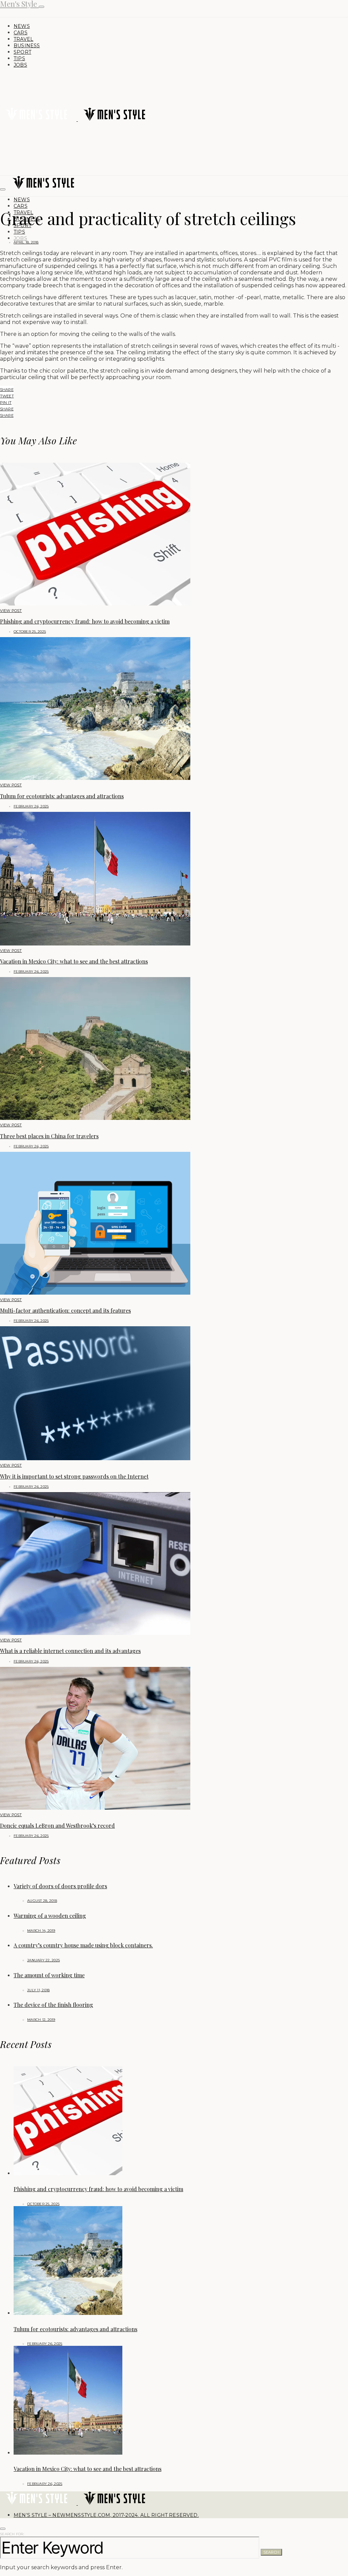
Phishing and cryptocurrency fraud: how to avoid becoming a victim (85, 621)
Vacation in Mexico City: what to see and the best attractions (74, 961)
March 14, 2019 (41, 1931)
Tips (19, 58)
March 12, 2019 (41, 2020)
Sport (22, 52)
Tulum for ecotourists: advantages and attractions (62, 796)
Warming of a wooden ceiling (50, 1916)
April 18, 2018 (26, 242)
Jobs (20, 65)
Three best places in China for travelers (49, 1136)
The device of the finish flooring (53, 2005)
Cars (21, 33)
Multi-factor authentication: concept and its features (65, 1310)
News (22, 26)
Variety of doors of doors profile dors (60, 1886)
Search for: (12, 2534)
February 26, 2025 (31, 806)
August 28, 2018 (42, 1901)
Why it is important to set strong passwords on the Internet (74, 1476)
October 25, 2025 (30, 632)
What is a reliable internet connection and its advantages (70, 1651)
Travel (23, 39)
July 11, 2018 (38, 1990)
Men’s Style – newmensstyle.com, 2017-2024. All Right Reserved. (106, 2515)
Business (27, 46)
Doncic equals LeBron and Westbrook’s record (57, 1826)
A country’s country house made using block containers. (83, 1945)
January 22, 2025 (43, 1960)
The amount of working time (49, 1975)
